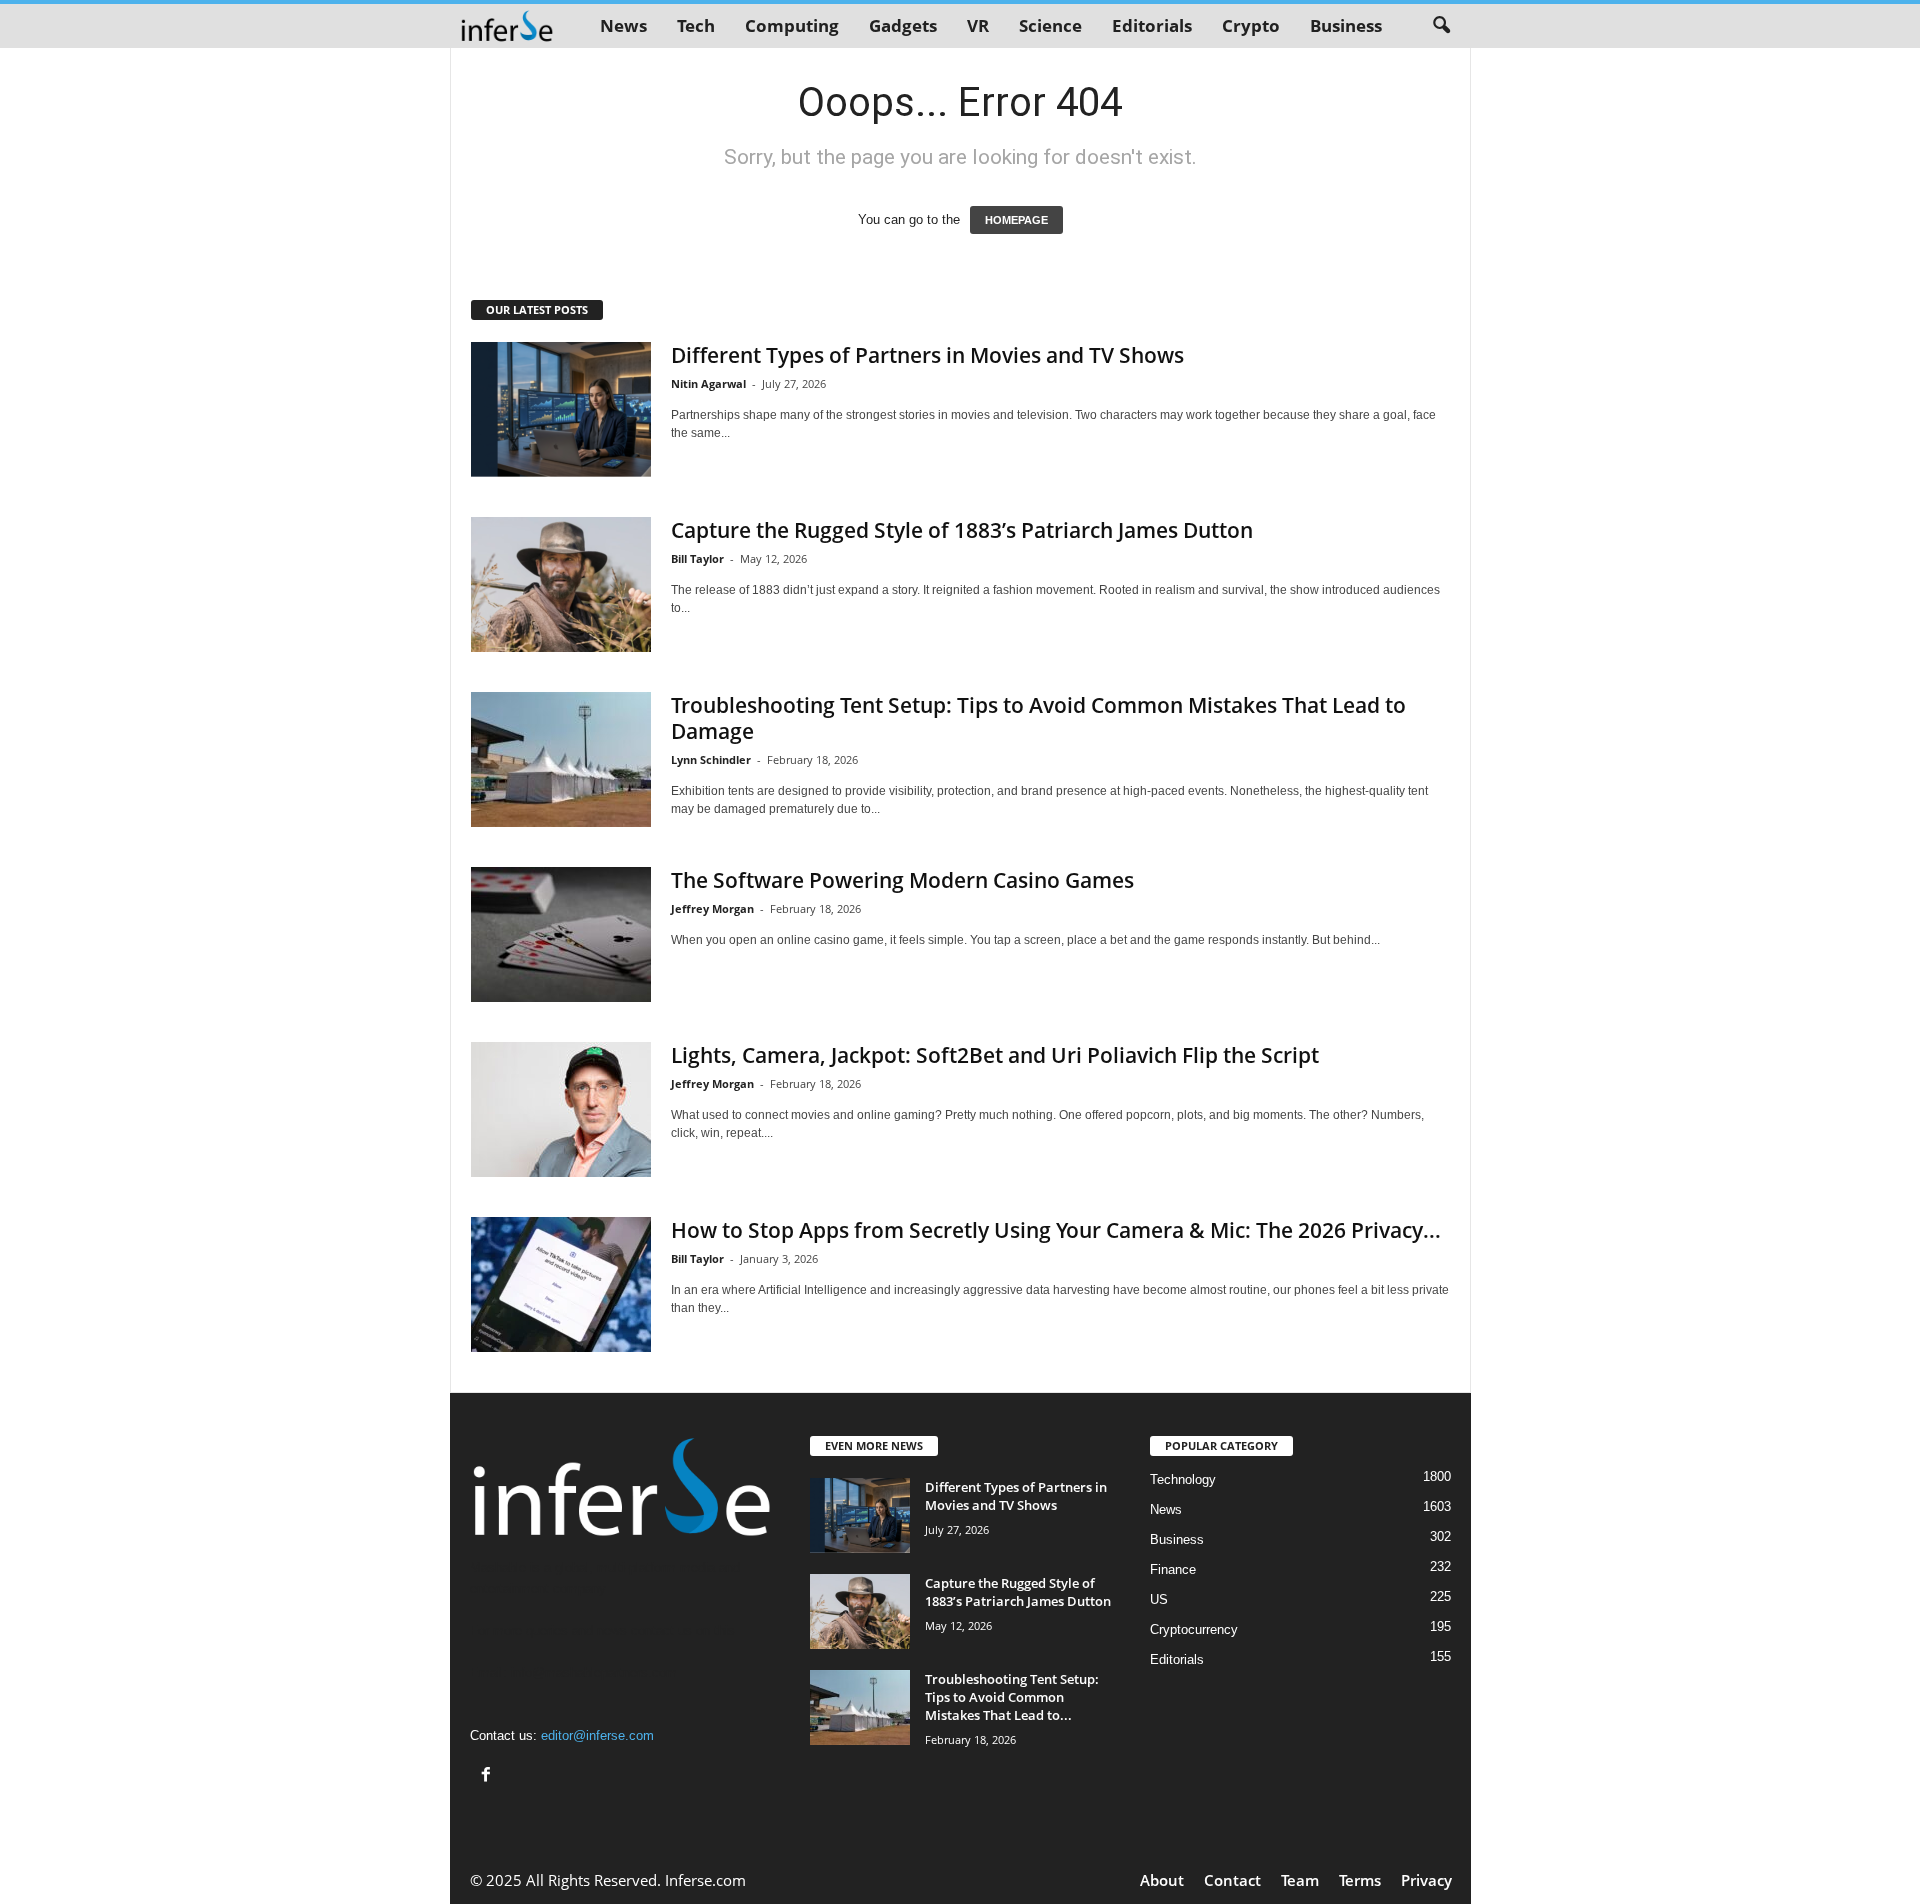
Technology (1183, 1479)
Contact (1232, 1880)
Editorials (1152, 25)
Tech (696, 25)
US (1159, 1599)
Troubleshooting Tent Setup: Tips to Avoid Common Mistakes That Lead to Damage (1038, 718)
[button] (1441, 26)
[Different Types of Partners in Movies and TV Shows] (561, 409)
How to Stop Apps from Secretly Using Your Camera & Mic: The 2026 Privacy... (1056, 1230)
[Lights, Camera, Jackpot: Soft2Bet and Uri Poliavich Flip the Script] (561, 1109)
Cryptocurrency (1194, 1629)
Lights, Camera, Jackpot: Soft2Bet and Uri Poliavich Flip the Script (995, 1055)
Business (1346, 25)
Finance (1173, 1569)
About (1162, 1880)
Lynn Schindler (711, 759)
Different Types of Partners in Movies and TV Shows (927, 355)
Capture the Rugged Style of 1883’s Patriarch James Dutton (962, 530)
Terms (1360, 1880)
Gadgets (903, 25)
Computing (792, 25)
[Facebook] (488, 1776)
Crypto (1251, 25)
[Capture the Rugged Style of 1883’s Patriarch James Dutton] (561, 584)
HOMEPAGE (1016, 220)
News (623, 25)
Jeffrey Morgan (712, 908)
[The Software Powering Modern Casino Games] (561, 934)
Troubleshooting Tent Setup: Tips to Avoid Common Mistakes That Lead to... (1012, 1697)
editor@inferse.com (597, 1735)
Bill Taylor (697, 558)
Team (1300, 1880)
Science (1050, 25)
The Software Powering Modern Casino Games (902, 880)
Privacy (1426, 1880)
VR (978, 25)
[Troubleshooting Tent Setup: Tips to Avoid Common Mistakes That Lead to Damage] (561, 759)
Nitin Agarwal (708, 383)
